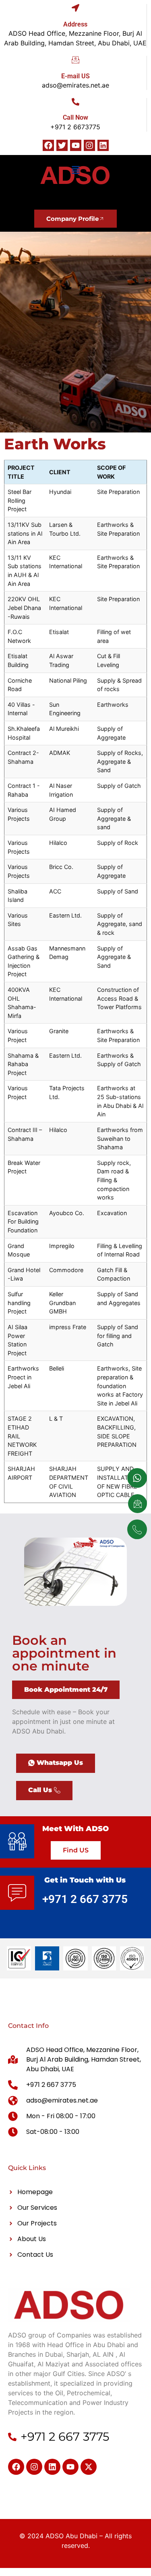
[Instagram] (89, 145)
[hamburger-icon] (76, 171)
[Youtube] (76, 145)
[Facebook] (48, 145)
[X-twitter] (89, 2467)
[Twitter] (62, 145)
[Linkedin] (103, 145)
